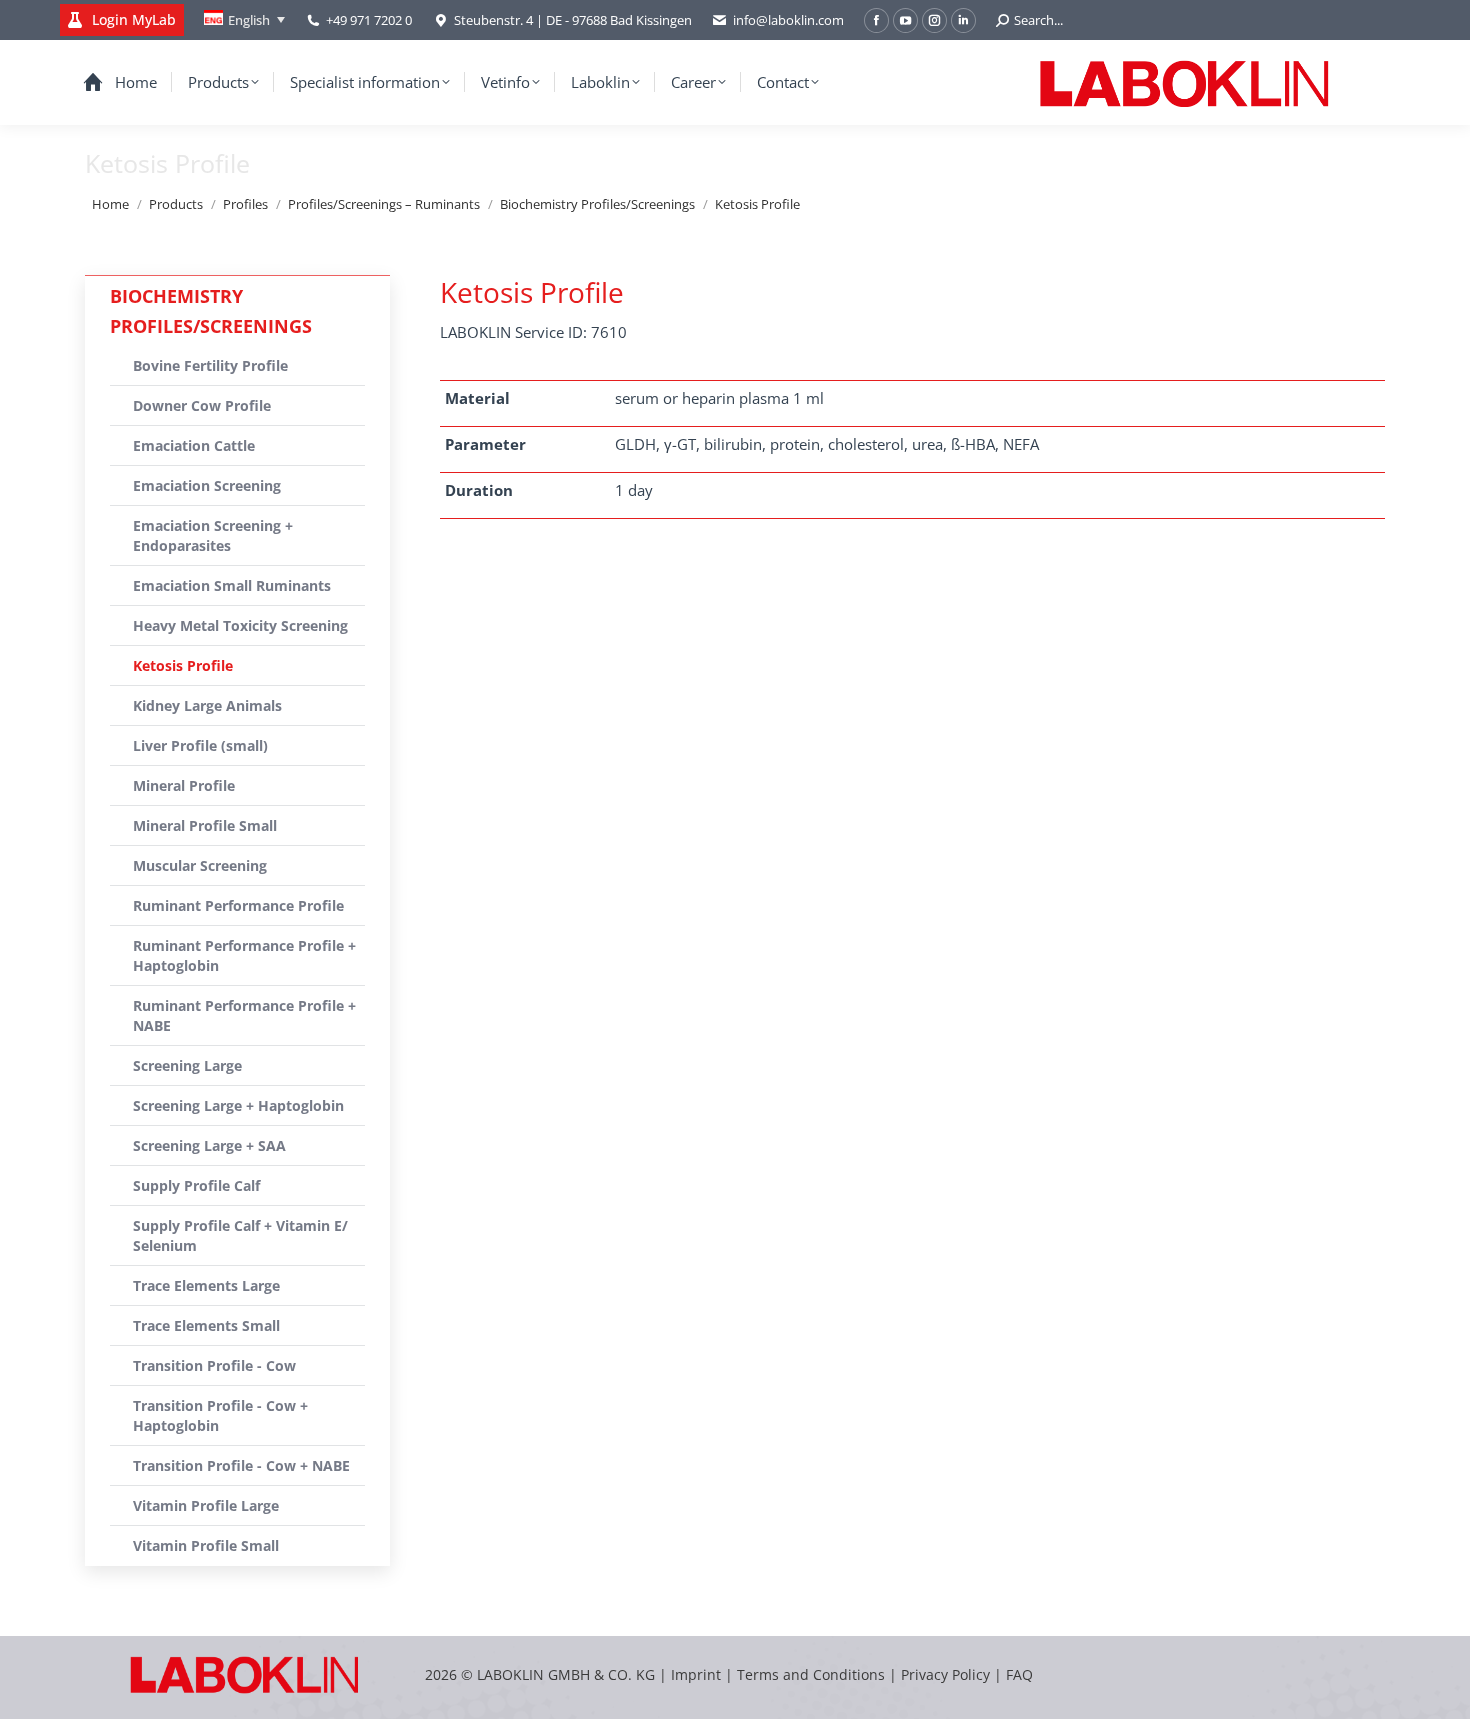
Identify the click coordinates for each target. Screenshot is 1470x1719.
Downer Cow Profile (202, 405)
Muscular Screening (200, 865)
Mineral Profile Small (205, 825)
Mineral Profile (184, 785)
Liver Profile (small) (200, 745)
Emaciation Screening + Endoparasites (213, 535)
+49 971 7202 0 (369, 20)
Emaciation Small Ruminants (232, 585)
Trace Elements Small (206, 1325)
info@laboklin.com (788, 20)
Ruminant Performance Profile (238, 905)
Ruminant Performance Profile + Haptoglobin (244, 955)
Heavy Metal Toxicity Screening (240, 625)
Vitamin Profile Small (206, 1545)
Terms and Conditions (813, 1674)
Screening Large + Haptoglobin (238, 1105)
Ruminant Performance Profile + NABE (244, 1015)
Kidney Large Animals (207, 705)
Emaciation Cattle (194, 445)
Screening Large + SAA (209, 1145)
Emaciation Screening (207, 485)
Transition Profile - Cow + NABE (241, 1465)
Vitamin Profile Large (206, 1505)
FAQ (1019, 1674)
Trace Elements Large (206, 1285)
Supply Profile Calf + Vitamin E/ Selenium (240, 1235)
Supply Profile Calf (196, 1185)
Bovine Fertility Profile (210, 365)
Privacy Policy (945, 1674)
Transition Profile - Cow (214, 1365)
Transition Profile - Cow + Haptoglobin (220, 1415)
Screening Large (187, 1065)
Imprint (696, 1674)
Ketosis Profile (183, 665)
